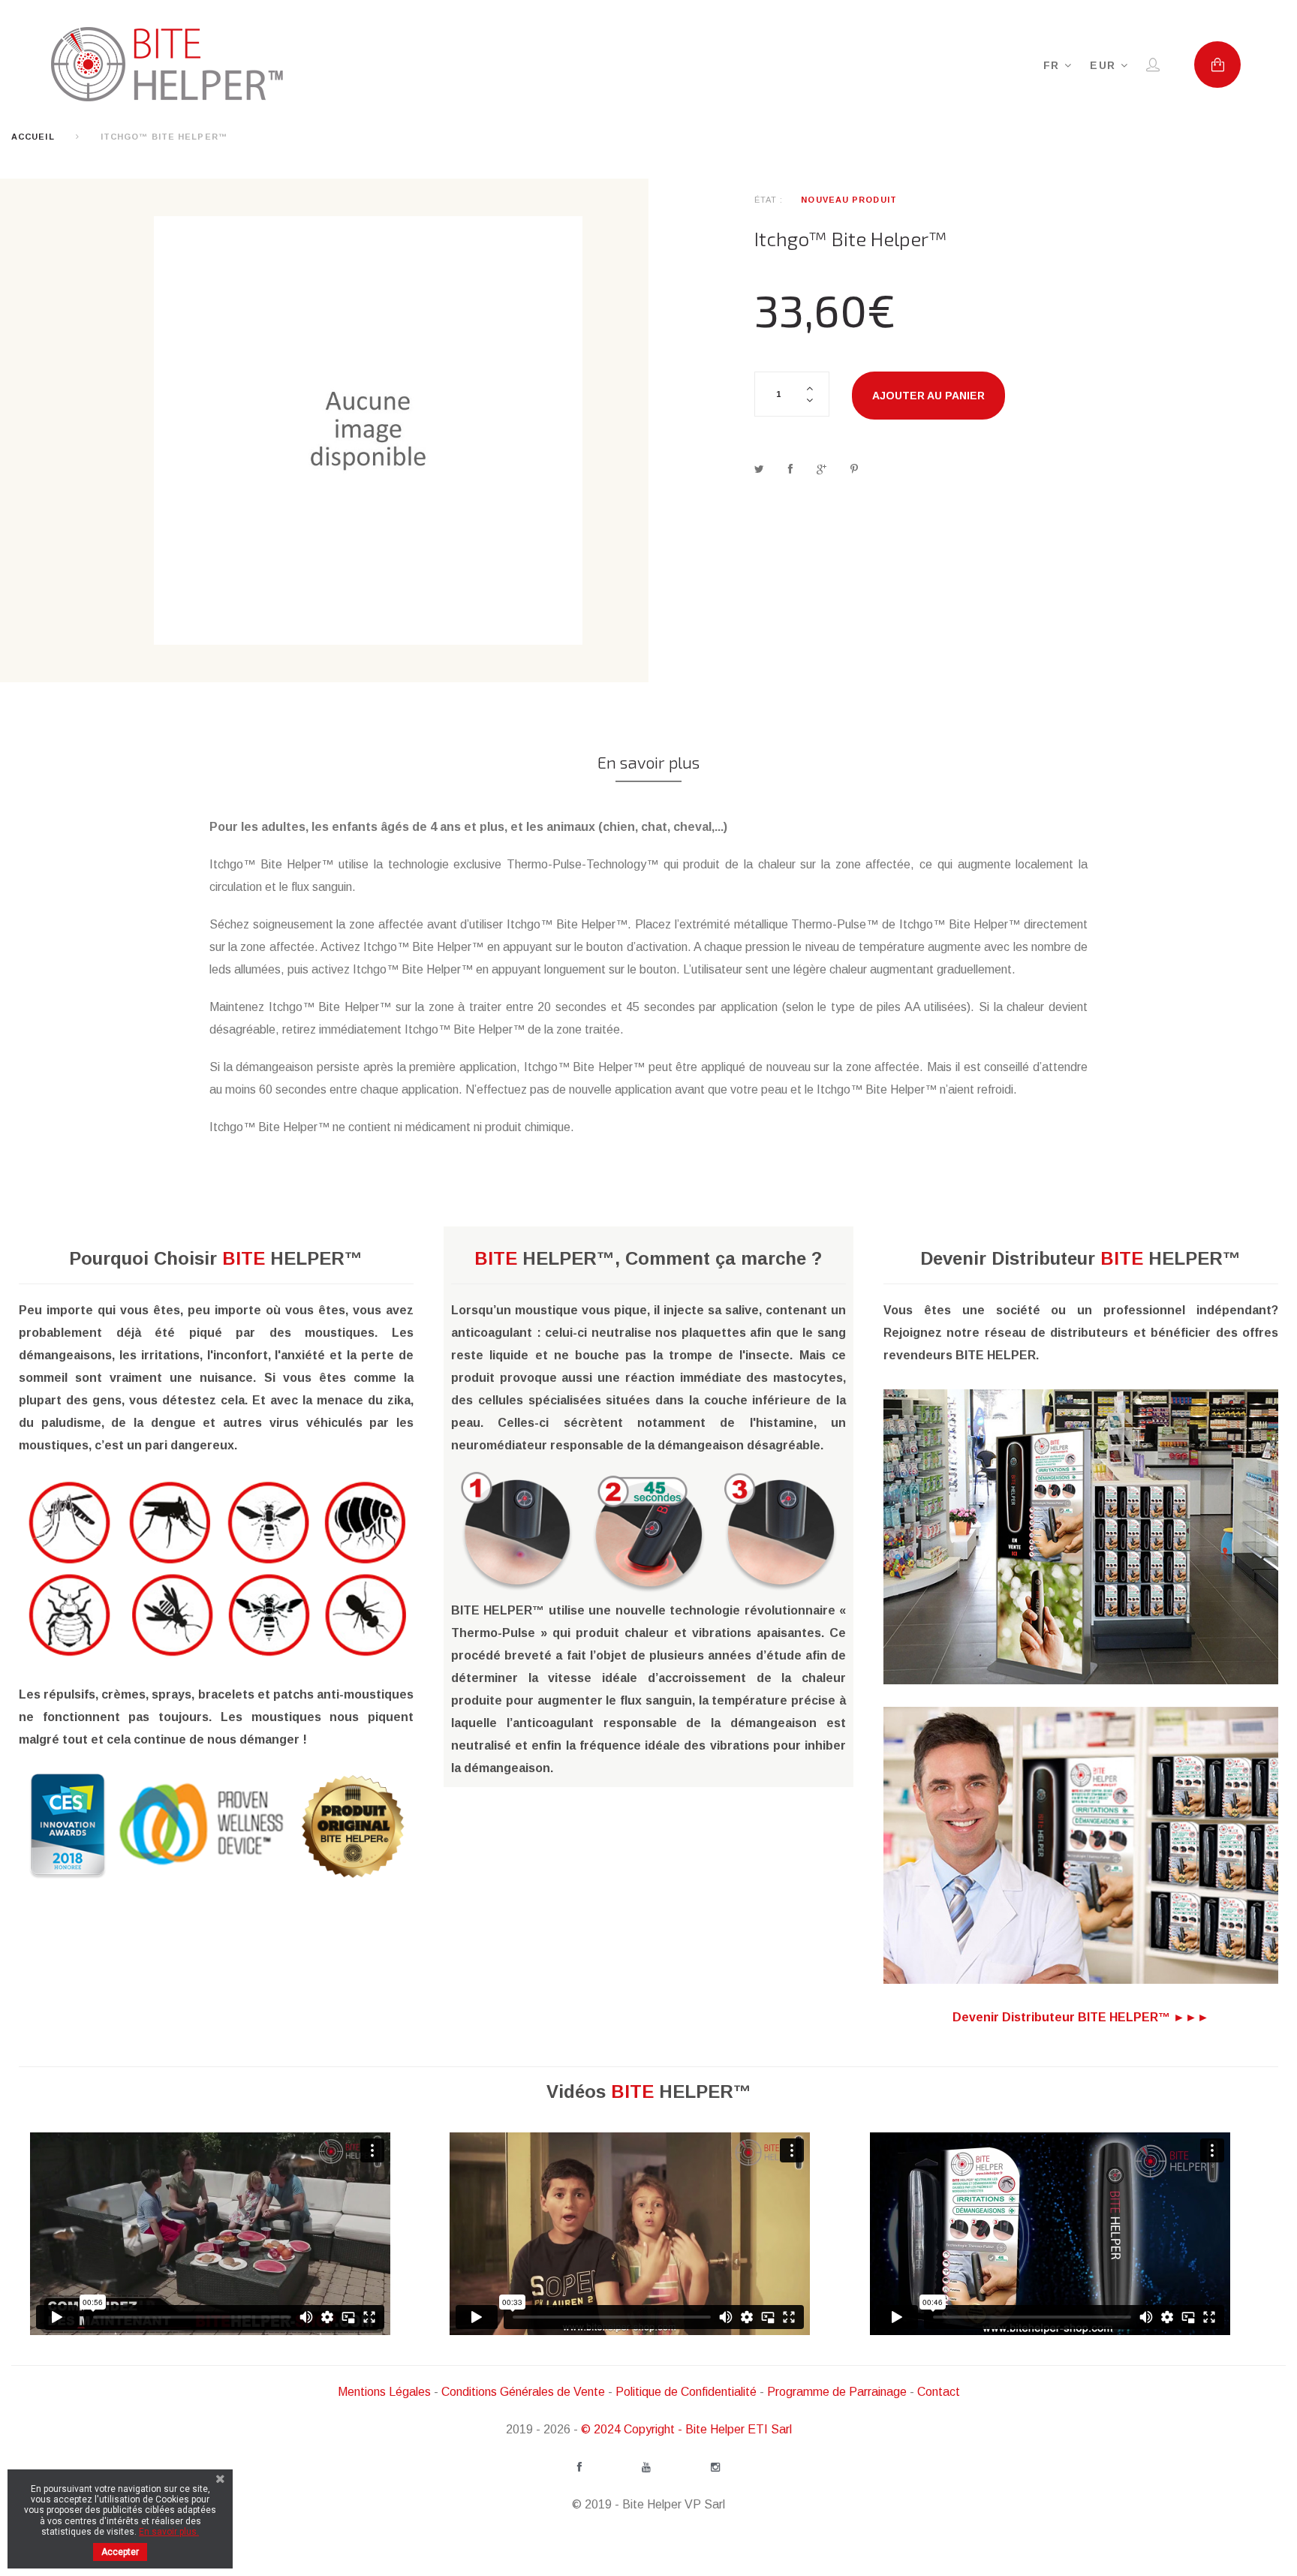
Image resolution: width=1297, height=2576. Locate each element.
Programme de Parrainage (837, 2392)
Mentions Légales (384, 2392)
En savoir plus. (169, 2532)
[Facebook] (579, 2467)
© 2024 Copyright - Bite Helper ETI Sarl (686, 2429)
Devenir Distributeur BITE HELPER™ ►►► (1081, 2017)
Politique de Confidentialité (686, 2392)
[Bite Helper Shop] (182, 64)
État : (769, 200)
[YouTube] (646, 2467)
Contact (939, 2392)
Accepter (120, 2552)
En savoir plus (648, 762)
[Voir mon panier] (1217, 65)
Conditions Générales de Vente (523, 2392)
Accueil (33, 137)
